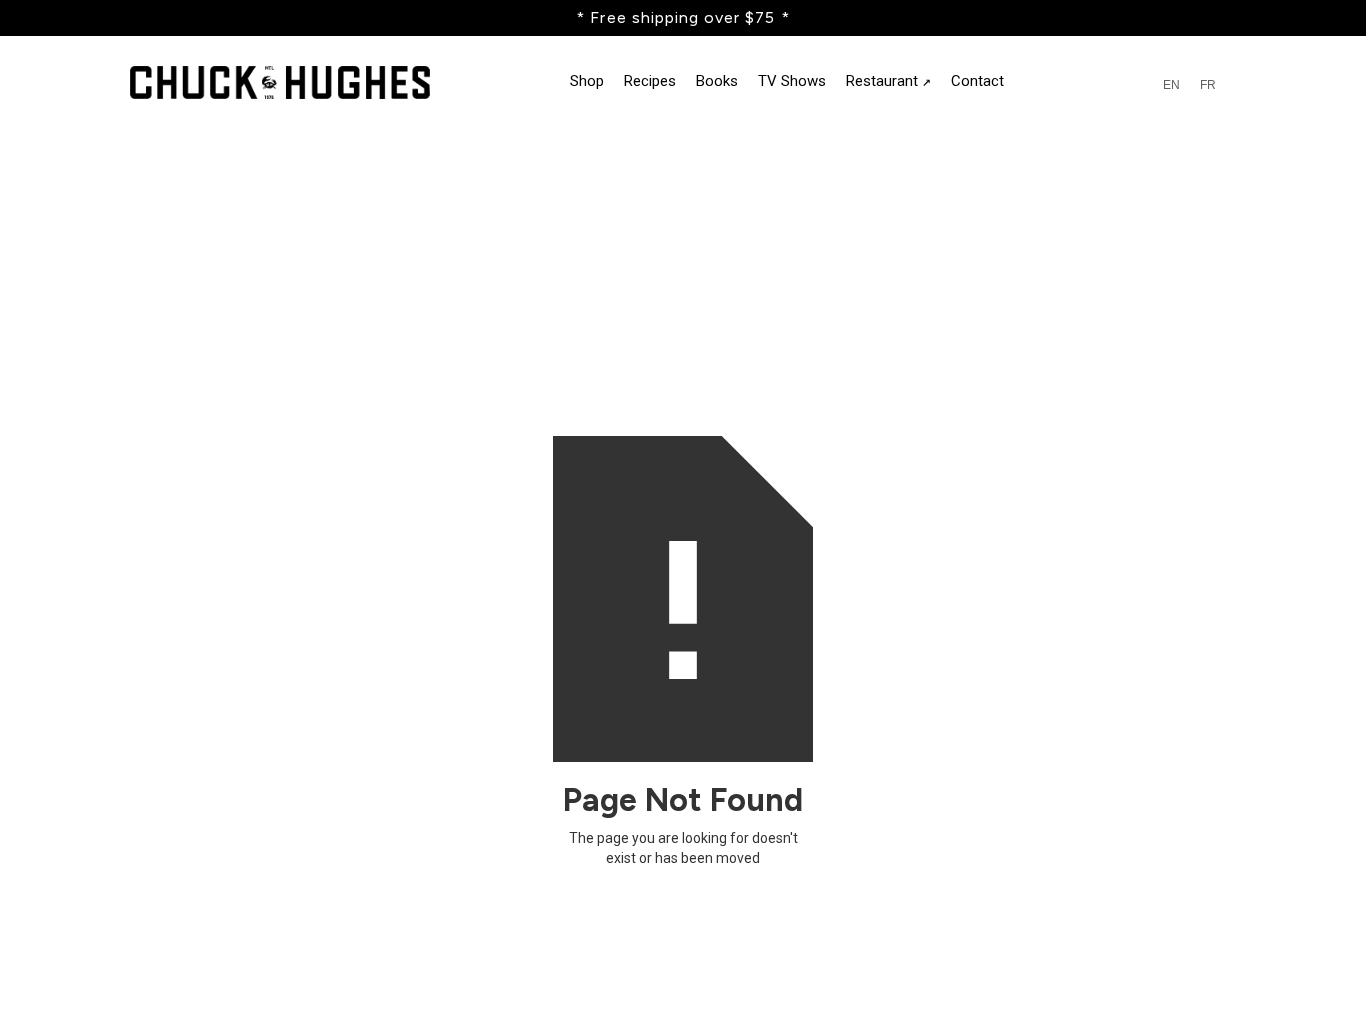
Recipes (650, 81)
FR (1208, 85)
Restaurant (888, 81)
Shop (587, 81)
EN (1171, 85)
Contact (977, 81)
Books (717, 81)
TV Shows (792, 81)
